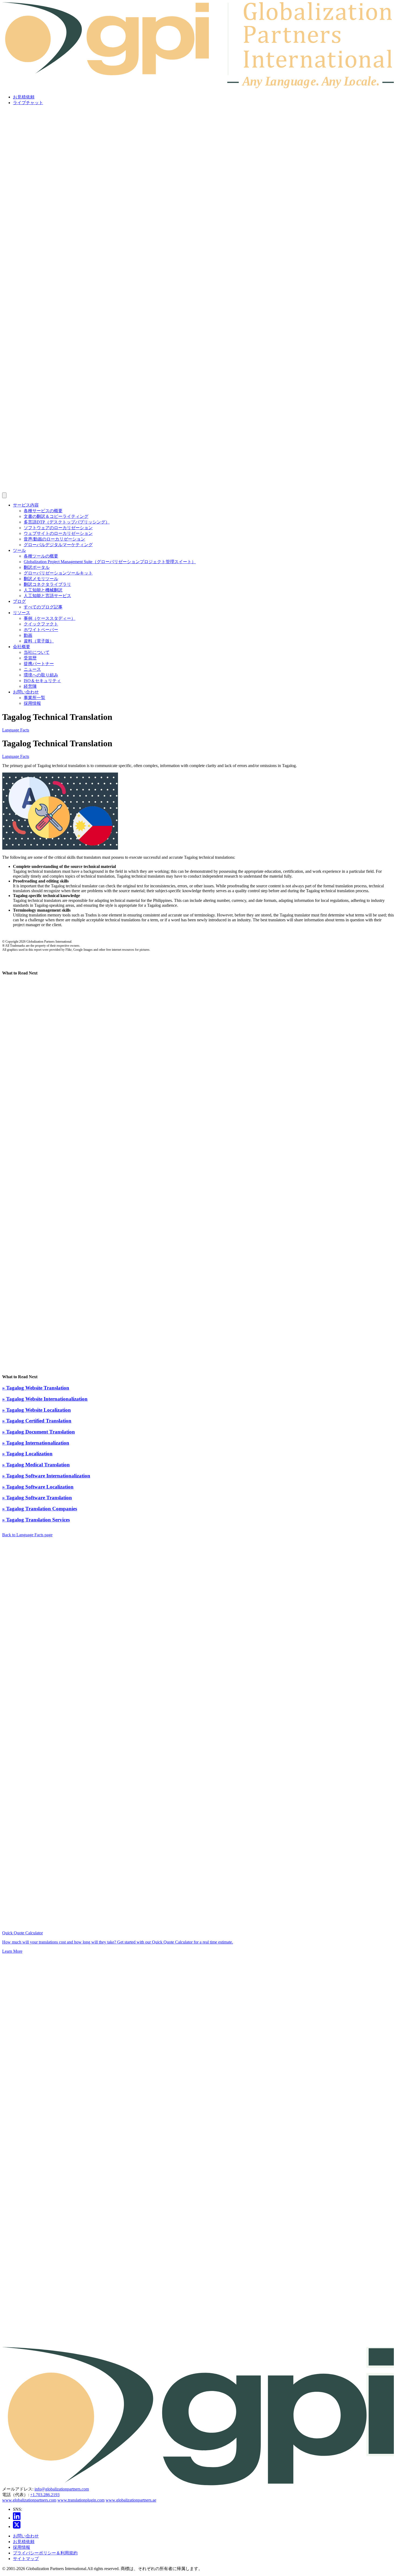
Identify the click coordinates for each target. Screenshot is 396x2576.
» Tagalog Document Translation (39, 1432)
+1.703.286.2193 (45, 2495)
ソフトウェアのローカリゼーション (58, 528)
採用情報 (32, 703)
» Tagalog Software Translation (37, 1498)
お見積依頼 (24, 97)
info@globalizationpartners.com (62, 2489)
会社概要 (22, 647)
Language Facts (16, 730)
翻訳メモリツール (41, 579)
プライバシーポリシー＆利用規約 (45, 2553)
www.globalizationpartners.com (29, 2500)
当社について (37, 652)
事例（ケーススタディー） (50, 618)
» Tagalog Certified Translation (37, 1421)
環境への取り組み (41, 675)
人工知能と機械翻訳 (43, 590)
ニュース (32, 669)
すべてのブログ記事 (43, 607)
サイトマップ (26, 2559)
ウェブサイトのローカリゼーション (58, 533)
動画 (28, 635)
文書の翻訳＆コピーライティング (56, 516)
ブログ (19, 601)
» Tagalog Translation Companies (40, 1509)
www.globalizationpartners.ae (131, 2500)
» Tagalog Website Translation (36, 1388)
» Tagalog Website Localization (37, 1410)
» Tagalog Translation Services (36, 1520)
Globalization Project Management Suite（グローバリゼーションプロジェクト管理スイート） (110, 562)
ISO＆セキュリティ (42, 681)
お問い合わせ (26, 692)
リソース (22, 613)
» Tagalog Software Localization (38, 1487)
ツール (19, 550)
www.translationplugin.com (81, 2500)
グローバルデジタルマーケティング (58, 545)
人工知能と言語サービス (47, 596)
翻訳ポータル (37, 567)
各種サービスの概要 (43, 511)
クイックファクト (41, 624)
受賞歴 (30, 658)
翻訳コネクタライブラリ (47, 584)
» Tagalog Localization (27, 1454)
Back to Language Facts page (27, 1535)
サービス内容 (26, 505)
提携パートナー (39, 664)
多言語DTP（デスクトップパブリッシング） (67, 522)
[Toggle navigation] (4, 495)
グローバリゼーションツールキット (58, 573)
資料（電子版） (39, 641)
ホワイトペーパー (41, 630)
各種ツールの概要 (41, 556)
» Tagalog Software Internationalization (46, 1476)
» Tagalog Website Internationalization (45, 1399)
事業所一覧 (34, 698)
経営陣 (30, 686)
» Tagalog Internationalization (36, 1443)
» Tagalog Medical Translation (36, 1465)
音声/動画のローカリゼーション (54, 539)
